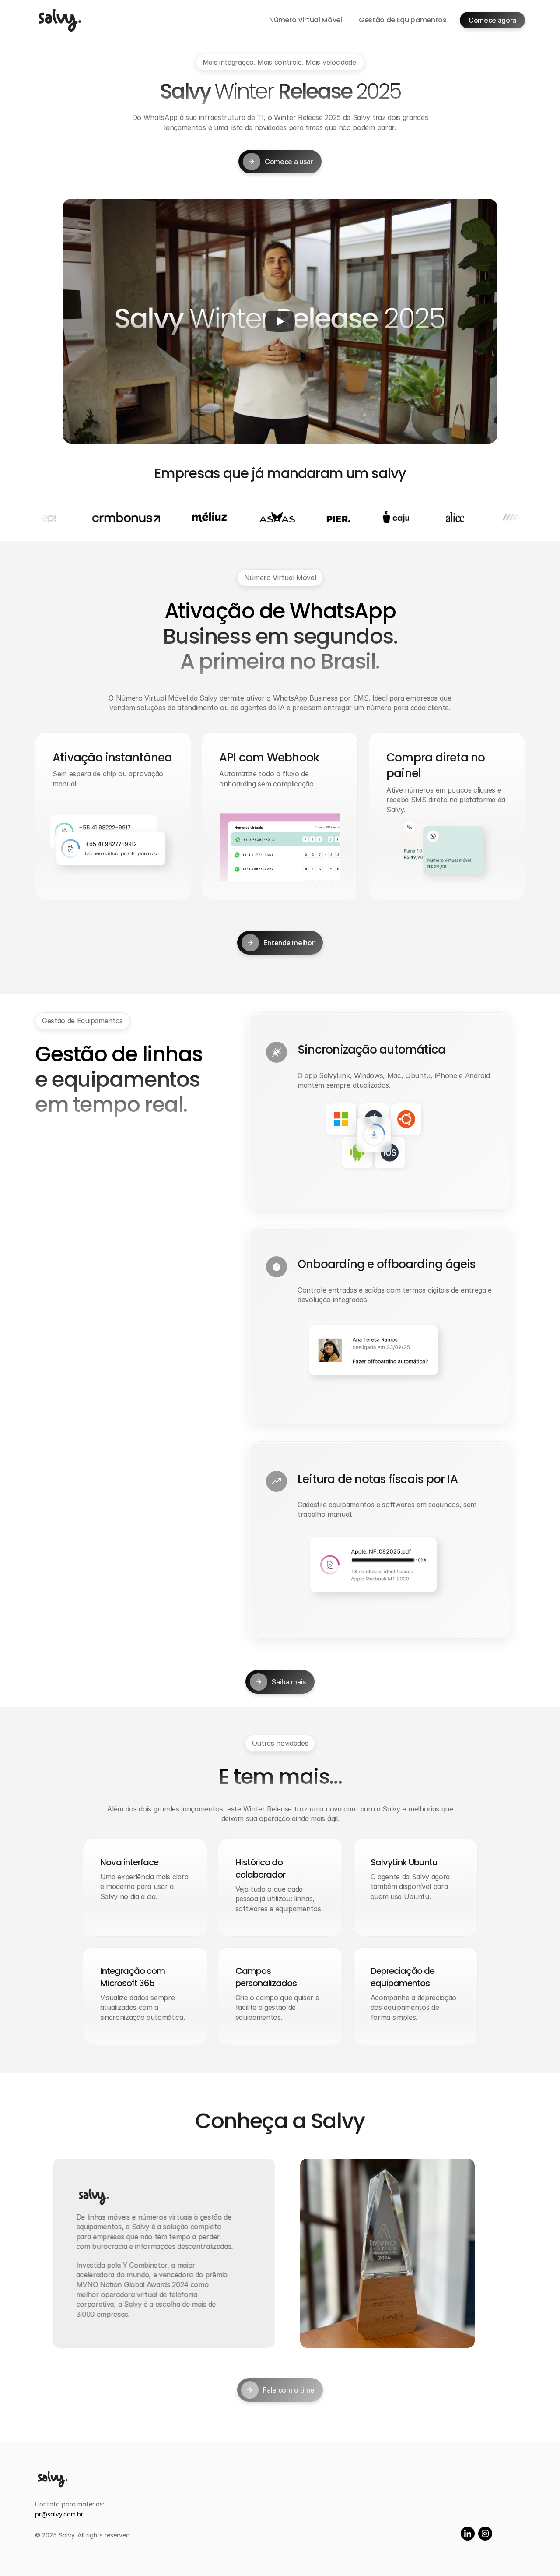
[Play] (280, 321)
